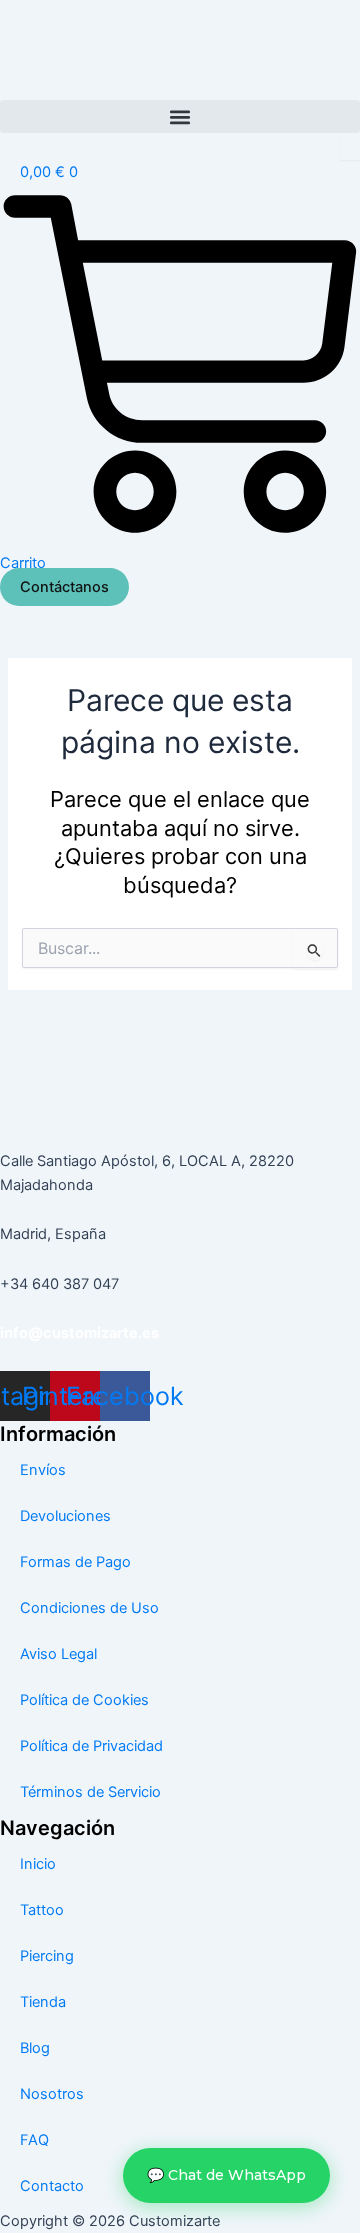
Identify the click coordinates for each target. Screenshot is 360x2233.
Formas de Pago (75, 1562)
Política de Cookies (84, 1700)
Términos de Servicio (90, 1792)
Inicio (38, 1864)
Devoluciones (65, 1516)
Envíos (43, 1470)
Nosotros (52, 2094)
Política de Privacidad (91, 1746)
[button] (180, 116)
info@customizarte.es (79, 1333)
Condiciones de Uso (89, 1608)
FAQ (34, 2140)
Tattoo (42, 1910)
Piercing (47, 1956)
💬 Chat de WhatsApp (226, 2175)
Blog (35, 2048)
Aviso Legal (58, 1654)
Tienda (43, 2002)
